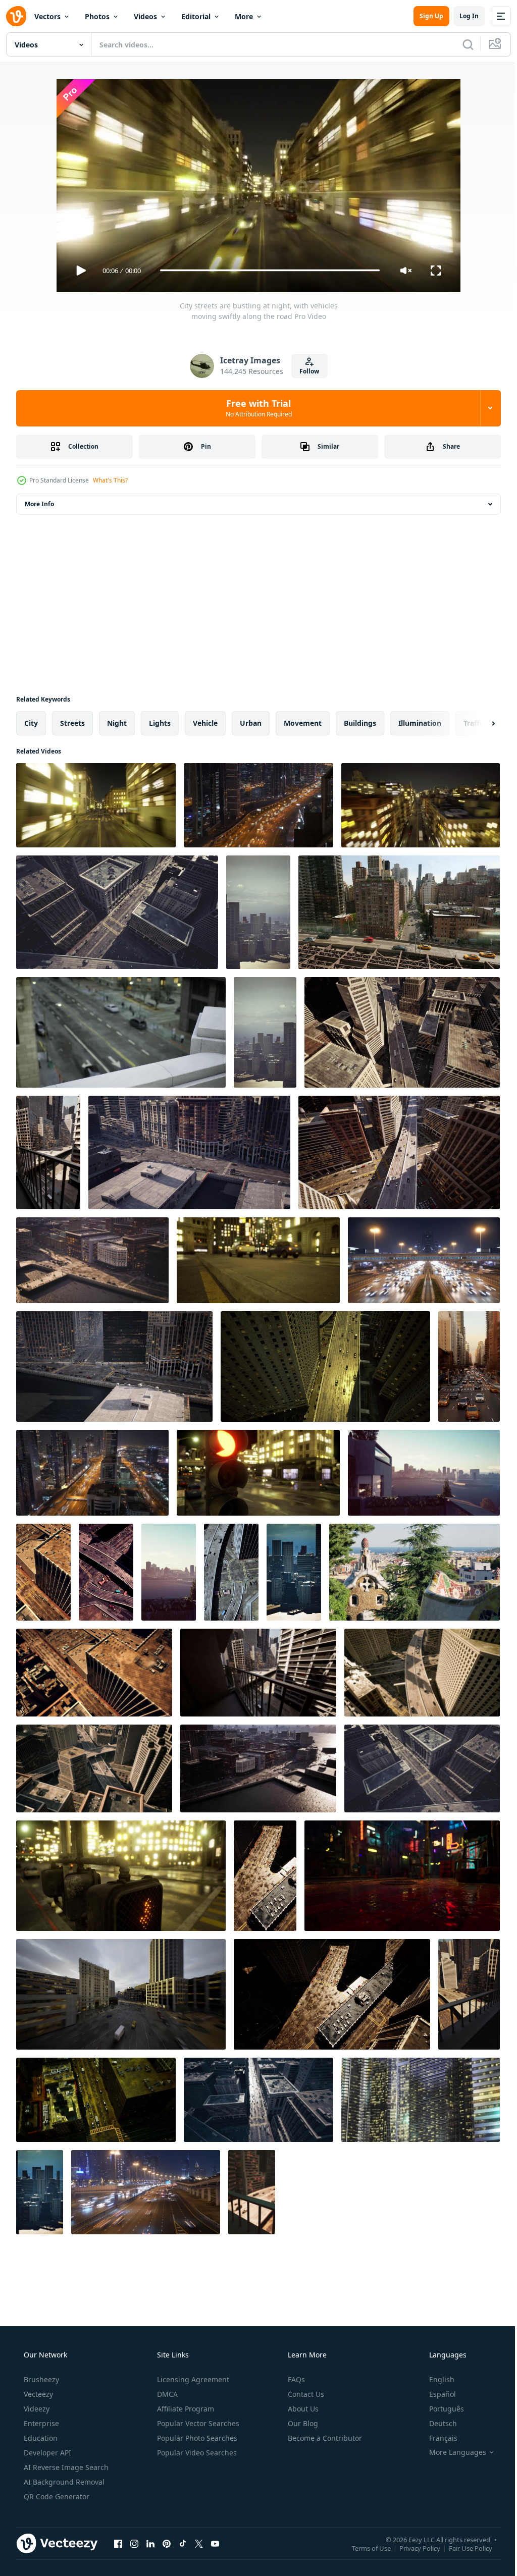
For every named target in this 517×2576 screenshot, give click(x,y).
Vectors (47, 16)
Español (436, 2394)
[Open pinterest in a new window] (167, 2544)
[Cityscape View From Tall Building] (265, 1032)
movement (303, 723)
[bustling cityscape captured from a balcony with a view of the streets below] (48, 1152)
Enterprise (40, 2423)
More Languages (451, 2452)
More (244, 16)
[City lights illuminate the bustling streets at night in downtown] (421, 805)
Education (40, 2438)
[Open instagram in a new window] (134, 2544)
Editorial (196, 16)
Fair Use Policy (463, 2548)
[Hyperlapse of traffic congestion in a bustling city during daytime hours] (422, 1673)
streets (72, 723)
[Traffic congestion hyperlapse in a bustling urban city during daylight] (399, 1152)
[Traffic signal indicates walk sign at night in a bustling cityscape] (121, 1876)
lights (160, 723)
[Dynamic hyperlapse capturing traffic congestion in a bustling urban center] (94, 1768)
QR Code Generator (56, 2497)
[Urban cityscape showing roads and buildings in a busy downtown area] (96, 2100)
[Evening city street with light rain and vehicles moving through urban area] (121, 1032)
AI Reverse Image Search (65, 2467)
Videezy (36, 2409)
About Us (302, 2409)
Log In (461, 16)
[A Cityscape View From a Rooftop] (424, 1473)
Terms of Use (364, 2548)
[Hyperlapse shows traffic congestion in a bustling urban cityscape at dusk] (402, 1032)
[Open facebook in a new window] (118, 2544)
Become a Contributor (324, 2438)
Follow (306, 371)
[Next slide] (477, 723)
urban (251, 723)
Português (440, 2409)
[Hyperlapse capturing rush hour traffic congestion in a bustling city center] (92, 1260)
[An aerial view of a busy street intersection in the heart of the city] (106, 1572)
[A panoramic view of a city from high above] (415, 1572)
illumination (420, 723)
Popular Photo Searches (196, 2438)
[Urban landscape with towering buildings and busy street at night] (325, 1366)
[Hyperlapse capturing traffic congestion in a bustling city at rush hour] (117, 912)
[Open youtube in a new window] (215, 2544)
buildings (360, 723)
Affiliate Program (185, 2409)
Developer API (46, 2453)
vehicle (205, 723)
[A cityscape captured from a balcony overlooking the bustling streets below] (469, 1994)
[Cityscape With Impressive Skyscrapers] (294, 1572)
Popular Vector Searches (197, 2423)
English (435, 2379)
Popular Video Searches (196, 2453)
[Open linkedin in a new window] (150, 2544)
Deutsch (436, 2423)
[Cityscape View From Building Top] (40, 2192)
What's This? (110, 480)
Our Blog (302, 2423)
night (117, 723)
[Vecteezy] (16, 16)
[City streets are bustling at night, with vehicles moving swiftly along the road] (96, 805)
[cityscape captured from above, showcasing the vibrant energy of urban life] (43, 1572)
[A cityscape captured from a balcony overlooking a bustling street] (252, 2192)
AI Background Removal (63, 2482)
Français (437, 2438)
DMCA (166, 2394)
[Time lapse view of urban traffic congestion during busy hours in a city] (258, 2100)
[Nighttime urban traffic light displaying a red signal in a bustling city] (258, 1473)
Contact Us (305, 2394)
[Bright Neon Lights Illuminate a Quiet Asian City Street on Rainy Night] (402, 1876)
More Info (39, 504)
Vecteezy (37, 2394)
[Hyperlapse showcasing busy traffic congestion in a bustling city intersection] (189, 1152)
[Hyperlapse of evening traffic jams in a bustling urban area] (258, 1768)
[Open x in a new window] (199, 2544)
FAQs (295, 2379)
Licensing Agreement (192, 2379)
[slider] (266, 270)
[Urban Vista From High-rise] (258, 912)
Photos (97, 16)
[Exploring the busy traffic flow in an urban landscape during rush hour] (114, 1366)
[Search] (460, 44)
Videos (145, 16)
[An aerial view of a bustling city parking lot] (265, 1876)
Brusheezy (40, 2379)
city (31, 723)
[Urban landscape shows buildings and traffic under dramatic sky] (121, 1994)
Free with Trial (255, 408)
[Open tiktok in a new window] (183, 2544)
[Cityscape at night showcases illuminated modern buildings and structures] (421, 2100)
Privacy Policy (412, 2548)
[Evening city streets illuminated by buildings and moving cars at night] (258, 1260)
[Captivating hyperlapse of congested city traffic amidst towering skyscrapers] (422, 1768)
